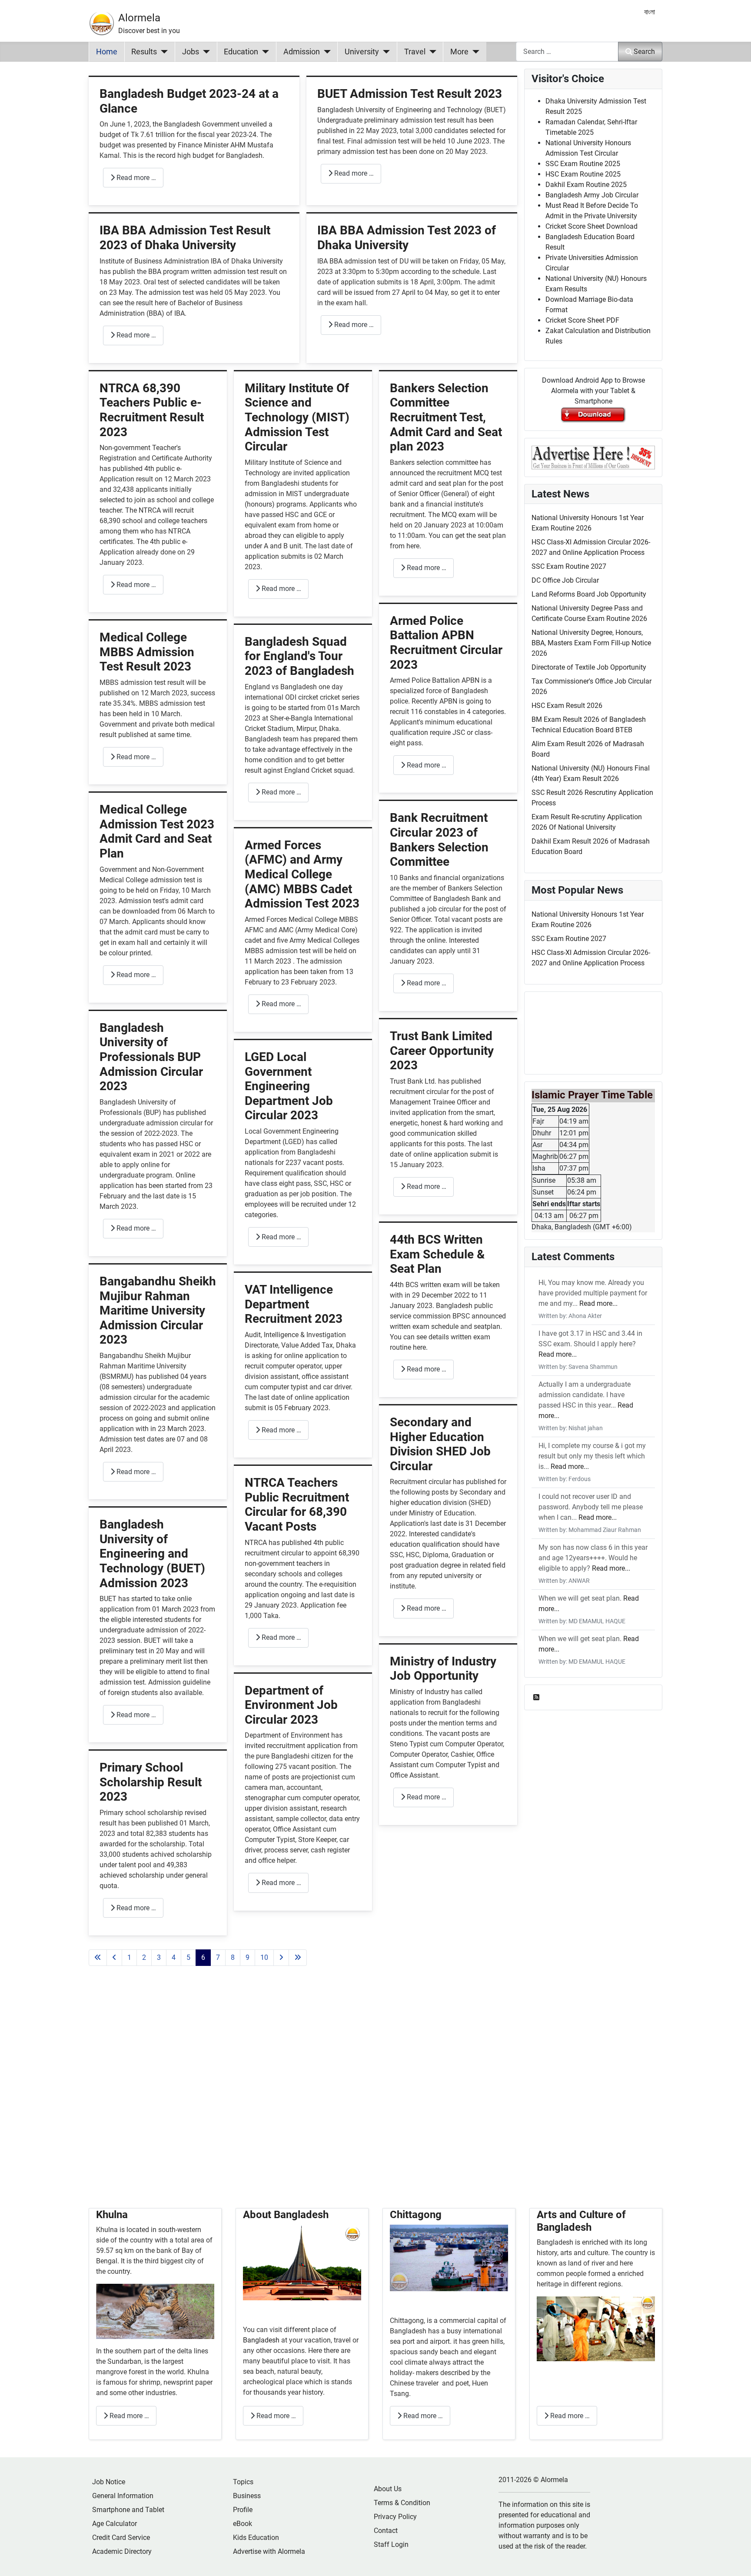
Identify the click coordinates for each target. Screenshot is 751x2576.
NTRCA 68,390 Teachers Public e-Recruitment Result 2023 (152, 410)
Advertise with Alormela (269, 2551)
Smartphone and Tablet (128, 2510)
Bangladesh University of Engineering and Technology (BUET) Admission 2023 (152, 1553)
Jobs (191, 52)
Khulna (112, 2215)
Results (144, 52)
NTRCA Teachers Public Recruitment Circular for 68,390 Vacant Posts (297, 1505)
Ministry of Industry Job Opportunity (443, 1669)
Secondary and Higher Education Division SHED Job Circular (440, 1444)
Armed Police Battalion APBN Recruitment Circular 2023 (446, 643)
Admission (302, 52)
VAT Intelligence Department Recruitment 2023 (294, 1304)
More (459, 52)
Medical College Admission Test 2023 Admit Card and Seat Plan (157, 831)
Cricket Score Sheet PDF (582, 320)
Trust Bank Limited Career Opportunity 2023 (442, 1051)
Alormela (139, 18)
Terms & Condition (402, 2503)
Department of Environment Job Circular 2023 (291, 1705)
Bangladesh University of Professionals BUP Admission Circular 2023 (151, 1057)
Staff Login (391, 2544)
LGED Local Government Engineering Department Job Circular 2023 (289, 1086)
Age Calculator (115, 2524)
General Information (123, 2496)
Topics (243, 2482)
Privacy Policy (395, 2517)
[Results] (162, 52)
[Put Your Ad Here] (593, 457)
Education (241, 52)
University (362, 52)
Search (644, 52)
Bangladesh (262, 2340)
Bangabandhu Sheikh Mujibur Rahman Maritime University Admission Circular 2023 (158, 1310)
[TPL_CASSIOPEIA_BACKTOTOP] (736, 2560)
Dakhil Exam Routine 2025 (586, 185)
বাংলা (650, 12)
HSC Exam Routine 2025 (583, 174)
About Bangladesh (286, 2215)
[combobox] (567, 52)
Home (107, 52)
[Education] (264, 52)
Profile (243, 2510)
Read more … (135, 178)
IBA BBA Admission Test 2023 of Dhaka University (407, 238)
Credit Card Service (121, 2538)
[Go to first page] (98, 1958)
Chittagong (416, 2215)
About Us (388, 2489)
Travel (415, 52)
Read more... (598, 1303)
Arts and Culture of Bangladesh (581, 2221)
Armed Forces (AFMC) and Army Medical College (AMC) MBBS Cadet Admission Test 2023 (302, 874)
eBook (243, 2524)
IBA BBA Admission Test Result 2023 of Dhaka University (185, 238)
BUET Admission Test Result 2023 (410, 94)
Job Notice (109, 2482)
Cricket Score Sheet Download (591, 226)
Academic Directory (122, 2551)
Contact (386, 2531)
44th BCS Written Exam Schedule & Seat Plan (437, 1254)
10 (264, 1957)
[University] (384, 52)
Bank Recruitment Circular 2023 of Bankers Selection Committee (439, 840)
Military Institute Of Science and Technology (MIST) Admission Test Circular (297, 417)
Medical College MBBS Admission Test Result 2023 (147, 652)
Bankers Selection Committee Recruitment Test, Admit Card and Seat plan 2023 (446, 417)
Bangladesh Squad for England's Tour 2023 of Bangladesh (299, 656)
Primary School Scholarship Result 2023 (151, 1782)
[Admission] (325, 52)
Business (247, 2496)
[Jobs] (204, 52)
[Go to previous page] (114, 1958)
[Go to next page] (281, 1958)
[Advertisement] (303, 2097)
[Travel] (431, 52)
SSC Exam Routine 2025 (583, 164)
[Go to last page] (298, 1958)
